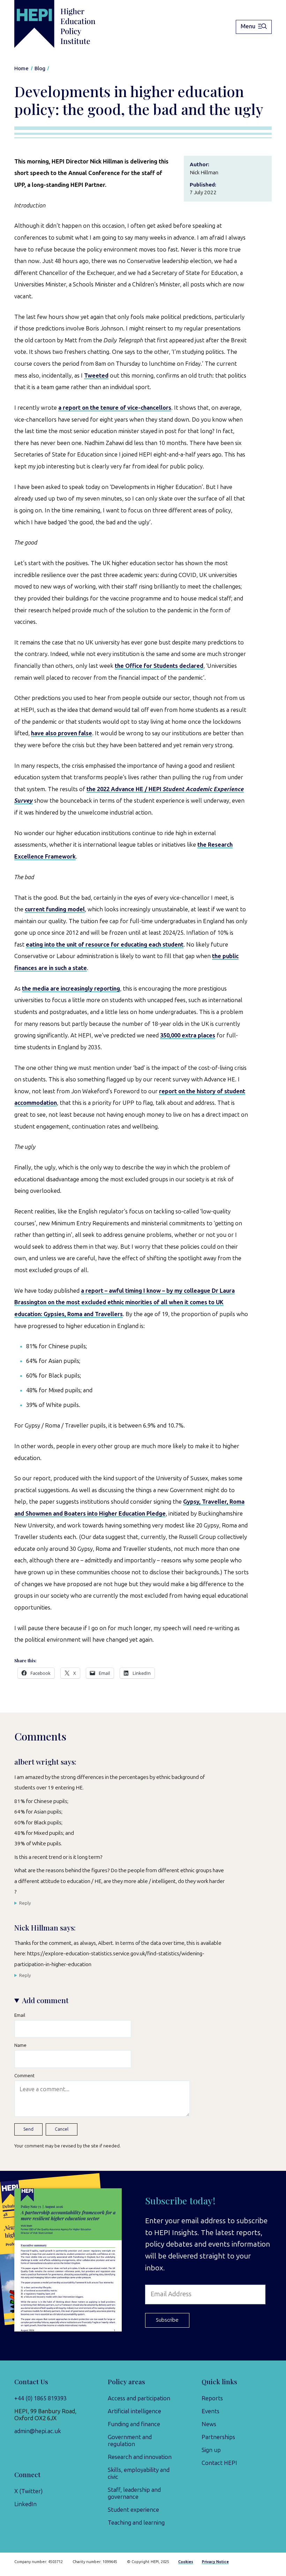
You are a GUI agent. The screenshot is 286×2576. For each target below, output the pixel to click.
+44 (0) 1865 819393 (40, 2398)
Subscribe (167, 2320)
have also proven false (62, 733)
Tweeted (96, 375)
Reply (25, 1903)
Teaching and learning (136, 2523)
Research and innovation (140, 2457)
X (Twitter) (28, 2491)
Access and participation (139, 2398)
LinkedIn (25, 2504)
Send (28, 2129)
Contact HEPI (219, 2463)
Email (20, 2015)
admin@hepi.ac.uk (38, 2431)
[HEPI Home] (66, 24)
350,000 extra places (188, 1035)
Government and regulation (130, 2440)
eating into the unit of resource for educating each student (105, 944)
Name (20, 2045)
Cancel (62, 2129)
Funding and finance (134, 2424)
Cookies (186, 2562)
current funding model (55, 909)
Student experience (133, 2510)
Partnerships (218, 2437)
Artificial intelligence (134, 2411)
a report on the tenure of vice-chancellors (115, 408)
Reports (212, 2398)
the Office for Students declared (159, 666)
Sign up (211, 2450)
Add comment (45, 2000)
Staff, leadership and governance (134, 2493)
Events (210, 2411)
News (209, 2424)
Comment (24, 2075)
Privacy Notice (215, 2562)
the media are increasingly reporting (71, 988)
